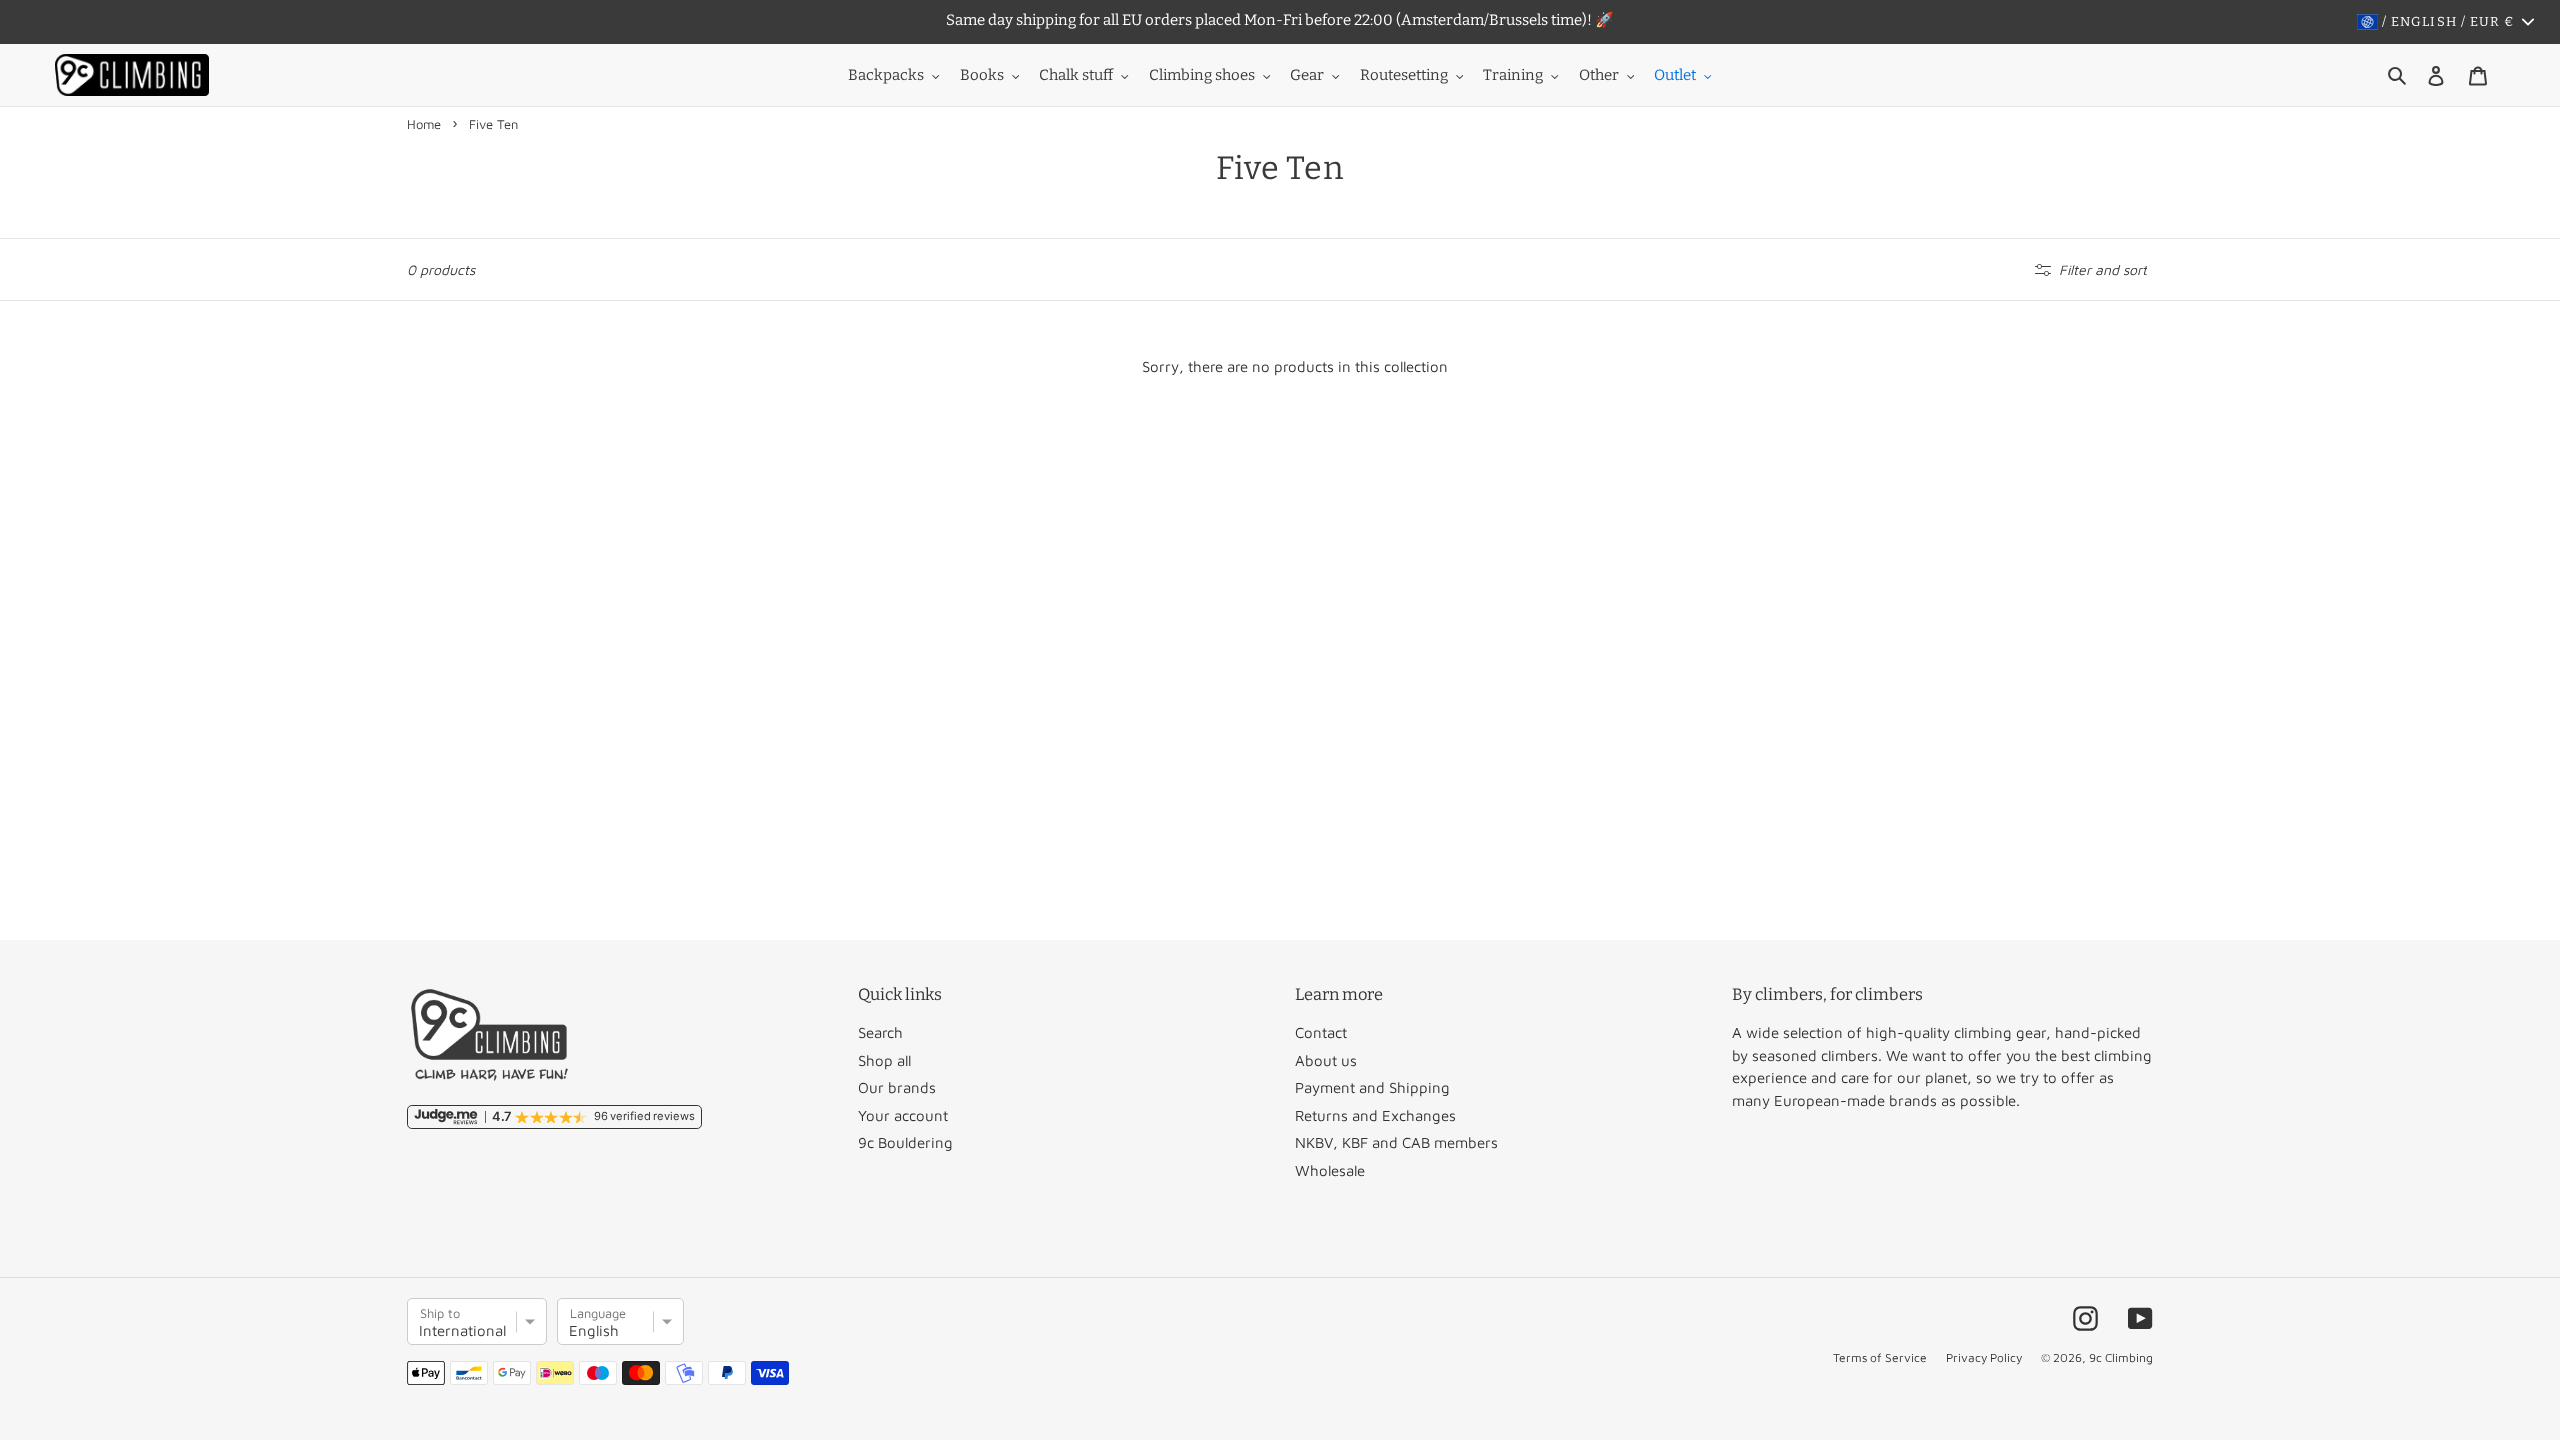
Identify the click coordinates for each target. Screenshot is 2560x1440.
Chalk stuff (1076, 75)
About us (1326, 1060)
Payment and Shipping (1372, 1087)
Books (982, 75)
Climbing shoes (1202, 75)
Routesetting (1404, 75)
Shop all (884, 1060)
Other (1599, 75)
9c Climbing (2121, 1357)
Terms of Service (1880, 1357)
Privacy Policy (1984, 1357)
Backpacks (886, 75)
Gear (1307, 75)
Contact (1321, 1032)
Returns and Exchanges (1375, 1115)
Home (424, 124)
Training (1513, 75)
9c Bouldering (905, 1142)
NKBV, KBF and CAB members (1396, 1142)
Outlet (1675, 75)
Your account (903, 1115)
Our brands (897, 1087)
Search (880, 1032)
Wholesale (1330, 1170)
